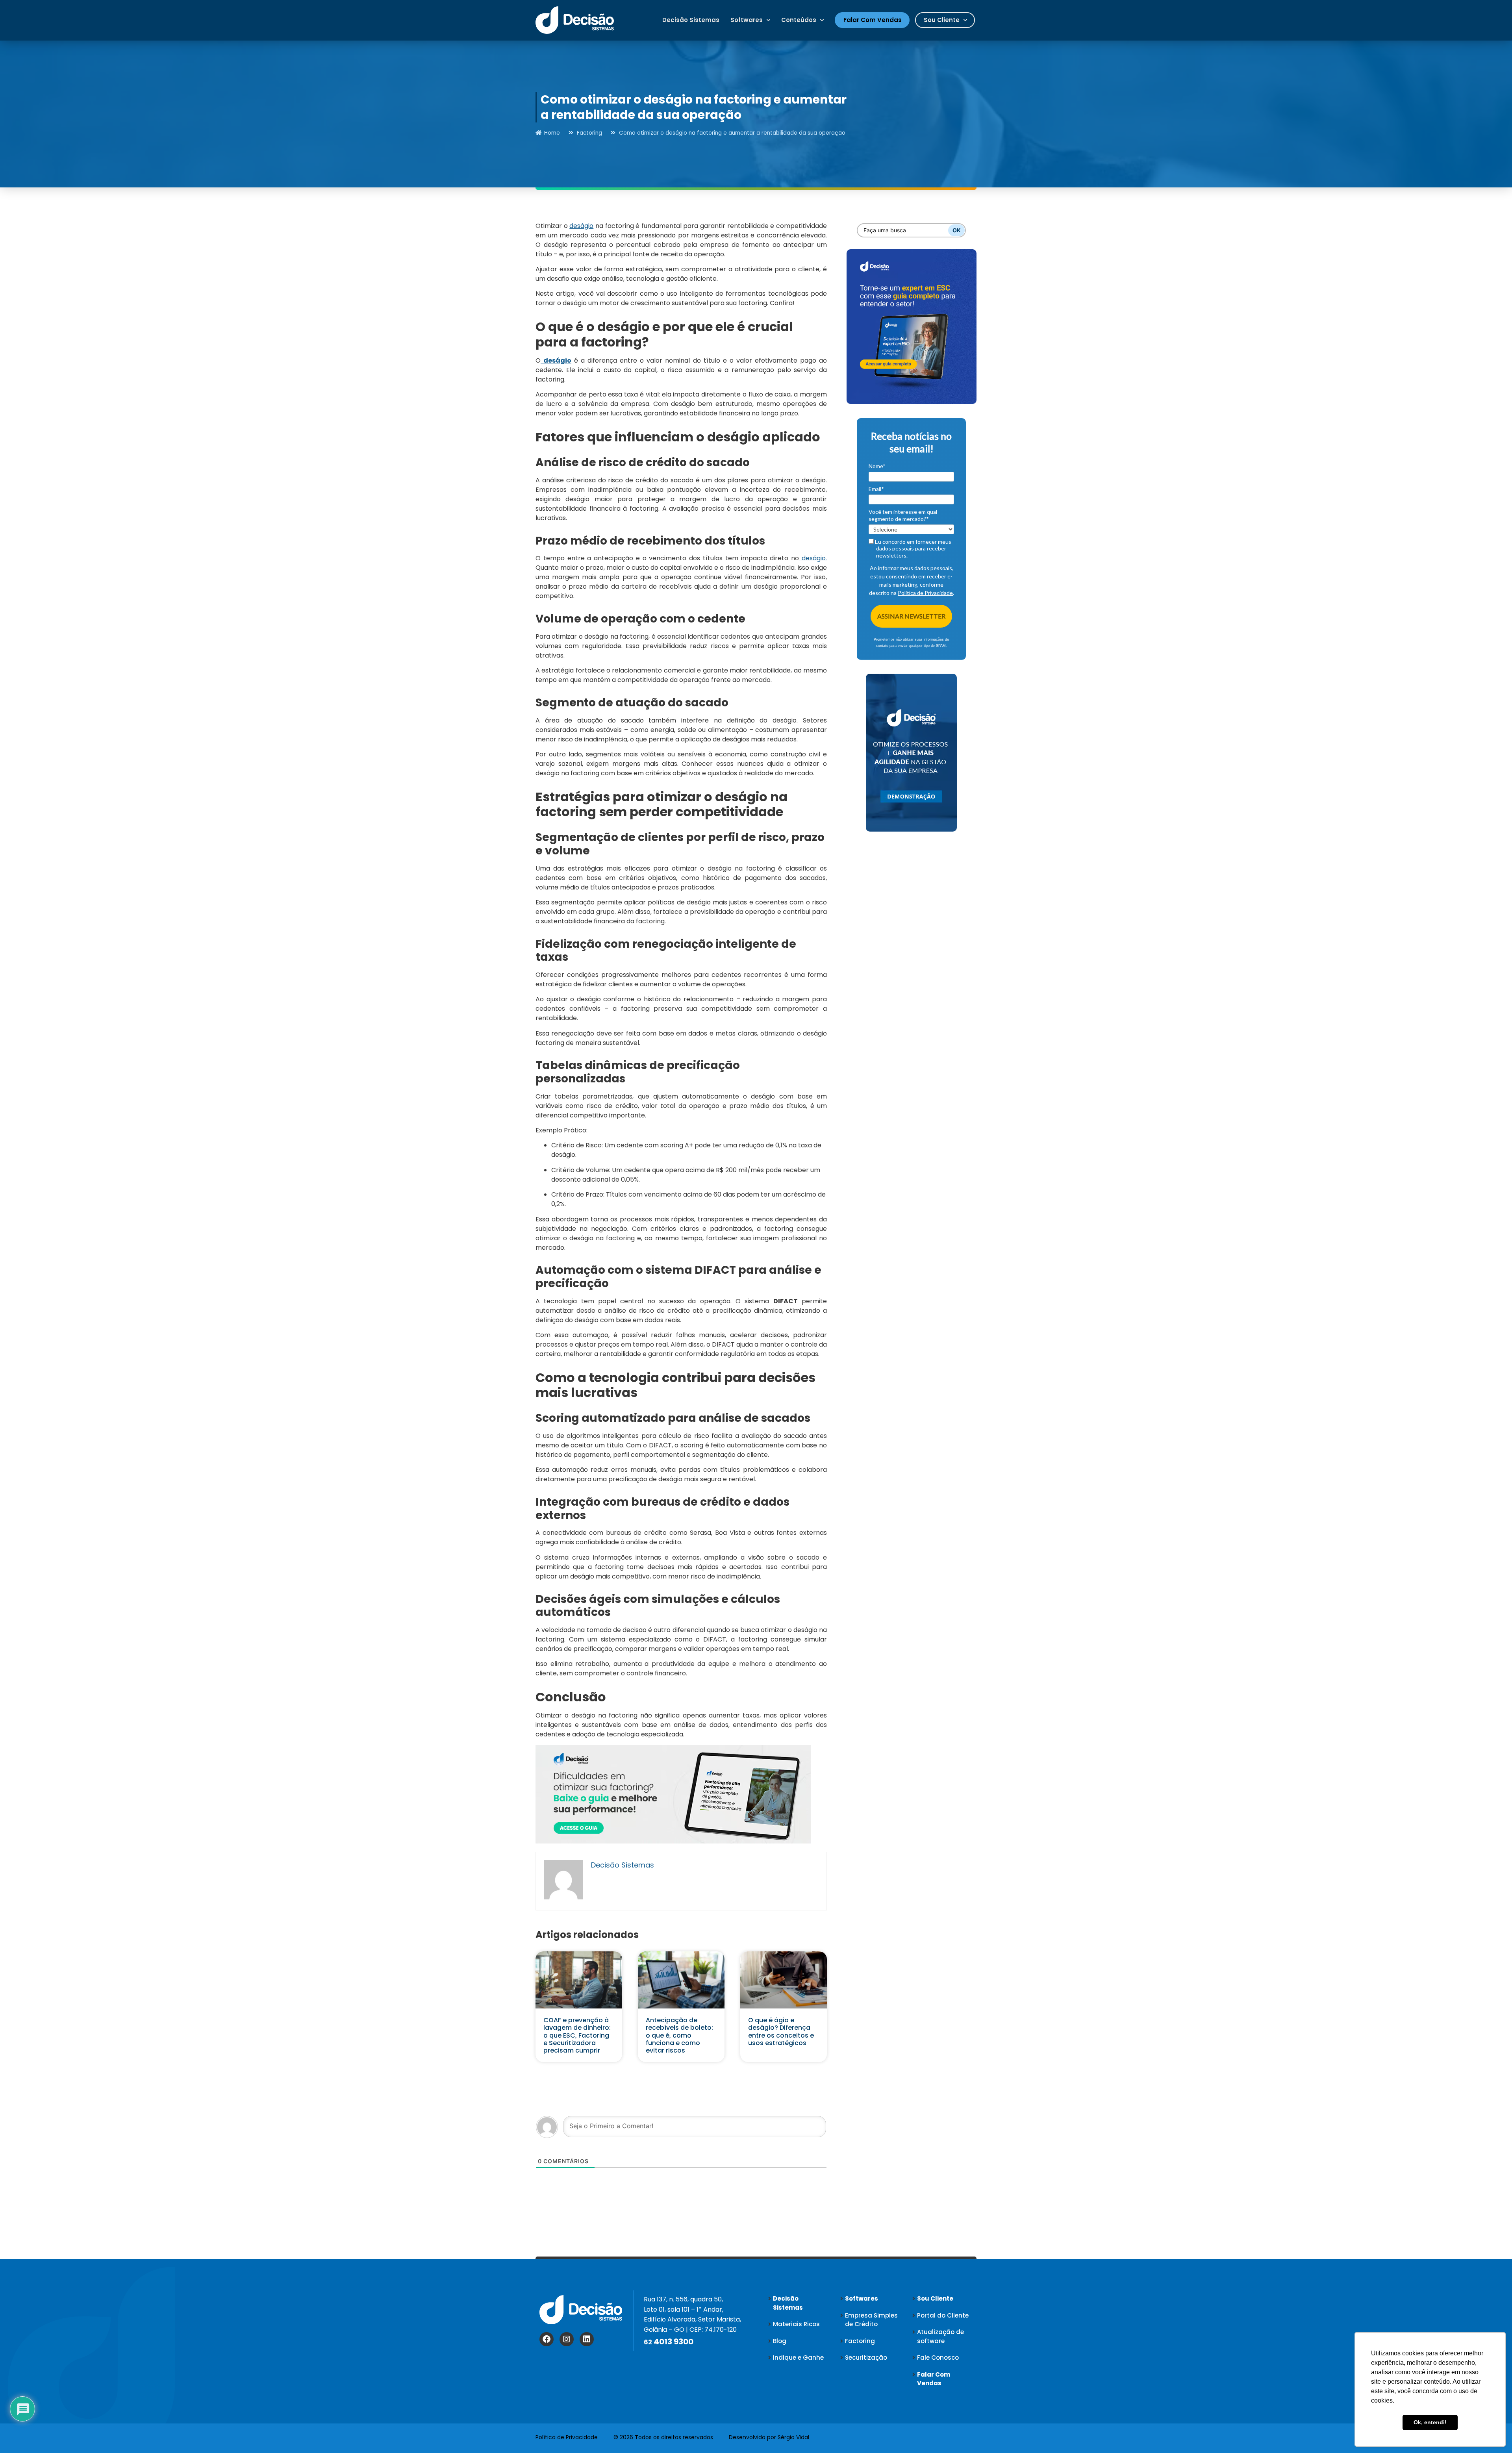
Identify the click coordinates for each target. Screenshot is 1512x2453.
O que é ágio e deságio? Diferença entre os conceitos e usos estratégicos (781, 2032)
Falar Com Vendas (873, 20)
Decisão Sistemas (691, 20)
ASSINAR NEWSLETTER (911, 616)
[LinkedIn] (587, 2339)
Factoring (589, 133)
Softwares (747, 20)
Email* (876, 489)
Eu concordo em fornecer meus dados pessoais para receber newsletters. (913, 548)
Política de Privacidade (925, 593)
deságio (581, 226)
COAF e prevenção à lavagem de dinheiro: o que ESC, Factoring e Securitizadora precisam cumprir (577, 2035)
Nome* (877, 466)
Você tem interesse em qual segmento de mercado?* (903, 515)
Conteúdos (799, 20)
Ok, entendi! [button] (1430, 2422)
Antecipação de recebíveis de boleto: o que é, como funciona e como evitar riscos (679, 2035)
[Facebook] (547, 2339)
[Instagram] (567, 2339)
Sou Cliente (942, 20)
